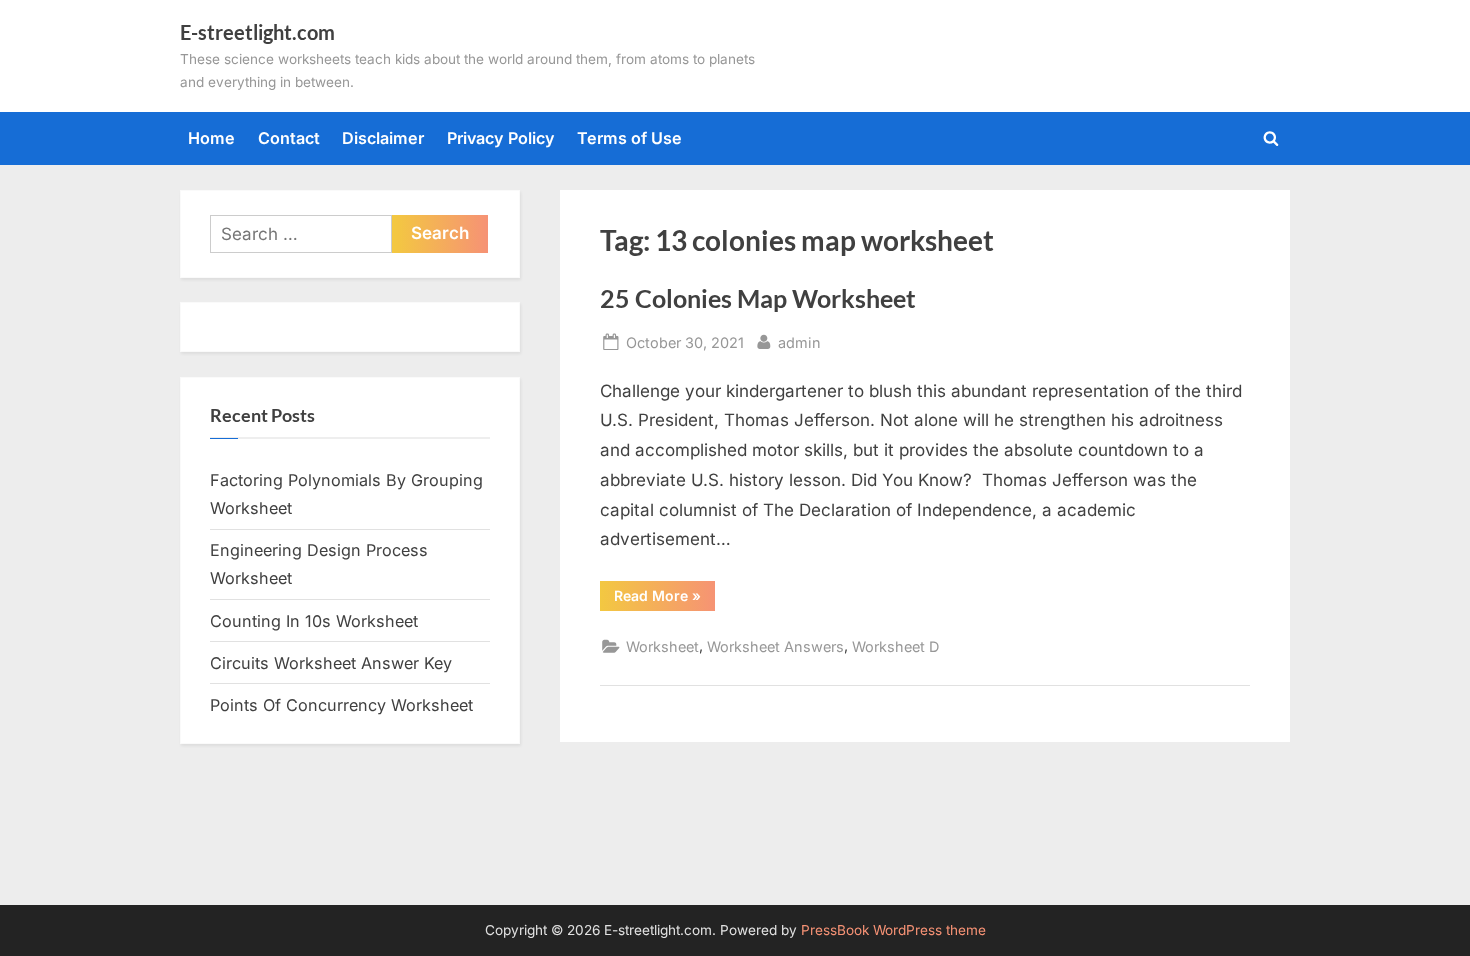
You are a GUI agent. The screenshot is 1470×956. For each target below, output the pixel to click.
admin (799, 342)
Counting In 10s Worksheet (314, 621)
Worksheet (662, 646)
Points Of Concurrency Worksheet (341, 705)
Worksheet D (895, 646)
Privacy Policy (501, 138)
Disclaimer (383, 138)
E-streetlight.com (257, 32)
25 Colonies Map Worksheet (758, 298)
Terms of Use (629, 138)
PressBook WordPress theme (893, 930)
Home (211, 138)
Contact (289, 138)
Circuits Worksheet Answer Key (331, 663)
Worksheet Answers (775, 646)
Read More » (664, 599)
